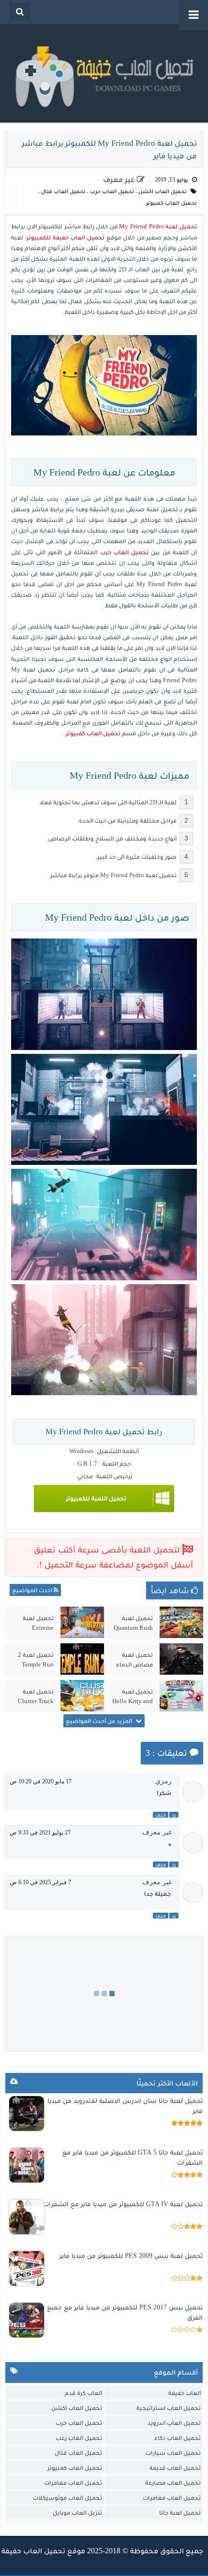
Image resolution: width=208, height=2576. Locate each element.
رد (174, 1815)
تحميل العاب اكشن (163, 191)
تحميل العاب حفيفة (33, 2551)
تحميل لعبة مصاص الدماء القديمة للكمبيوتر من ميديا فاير (134, 1660)
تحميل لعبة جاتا (180, 2513)
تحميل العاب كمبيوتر (171, 203)
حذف (161, 1815)
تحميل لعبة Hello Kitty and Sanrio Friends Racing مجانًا (133, 1696)
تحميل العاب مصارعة (173, 2483)
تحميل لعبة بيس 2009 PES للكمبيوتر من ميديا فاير (131, 2256)
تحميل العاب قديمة (175, 2468)
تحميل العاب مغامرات (73, 2483)
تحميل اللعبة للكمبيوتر (96, 1498)
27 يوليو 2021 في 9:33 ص (40, 1833)
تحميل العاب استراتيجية (169, 2408)
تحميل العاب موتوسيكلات (67, 2498)
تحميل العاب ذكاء (178, 2438)
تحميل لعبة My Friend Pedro (158, 226)
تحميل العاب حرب (112, 191)
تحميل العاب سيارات (173, 2453)
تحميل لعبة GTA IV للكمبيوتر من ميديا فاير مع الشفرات (123, 2204)
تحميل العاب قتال (63, 191)
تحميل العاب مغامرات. (171, 2498)
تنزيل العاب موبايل (77, 2513)
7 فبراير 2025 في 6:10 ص (40, 1882)
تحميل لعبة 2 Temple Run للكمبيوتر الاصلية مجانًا (36, 1660)
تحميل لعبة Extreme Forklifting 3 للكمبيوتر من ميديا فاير (37, 1623)
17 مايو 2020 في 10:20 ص (41, 1781)
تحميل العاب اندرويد (174, 2423)
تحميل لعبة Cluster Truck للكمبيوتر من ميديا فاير (36, 1696)
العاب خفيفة (185, 2393)
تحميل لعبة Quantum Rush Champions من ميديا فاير (133, 1623)
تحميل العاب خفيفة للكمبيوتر (66, 237)
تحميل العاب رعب (79, 2438)
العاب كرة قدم (83, 2393)
